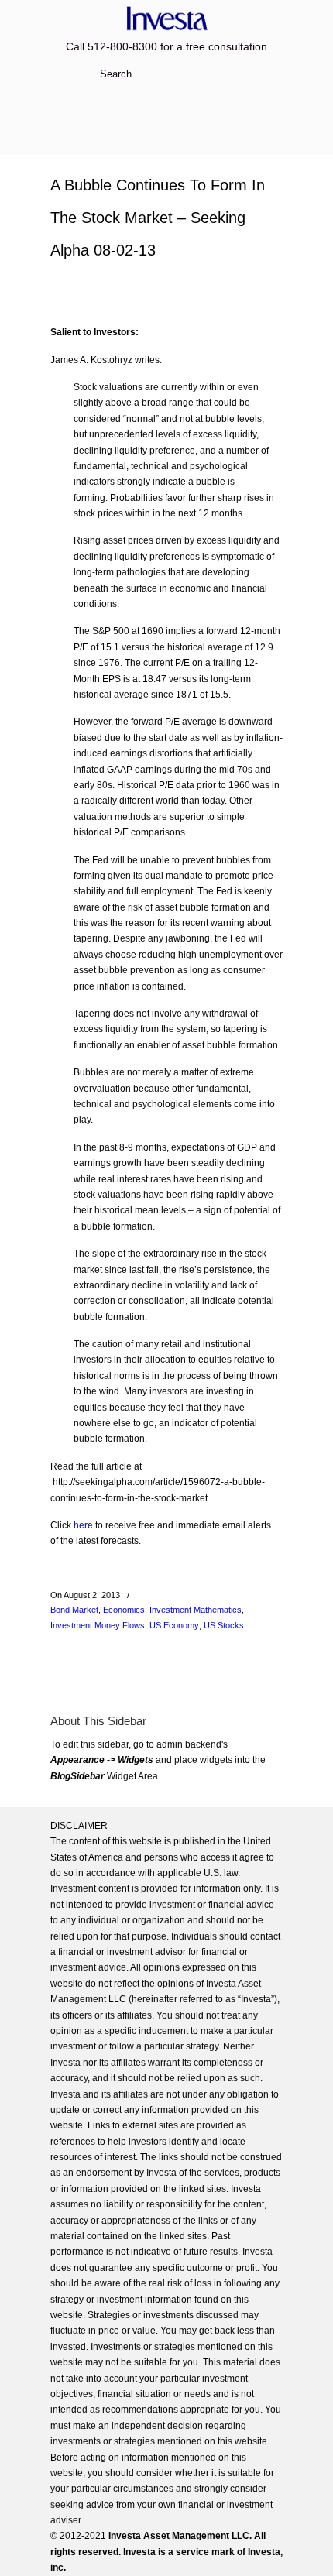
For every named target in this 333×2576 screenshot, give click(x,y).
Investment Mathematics (196, 1610)
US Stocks (224, 1625)
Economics (124, 1610)
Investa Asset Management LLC (166, 18)
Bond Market (74, 1610)
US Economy (174, 1625)
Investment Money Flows (98, 1625)
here (83, 1525)
